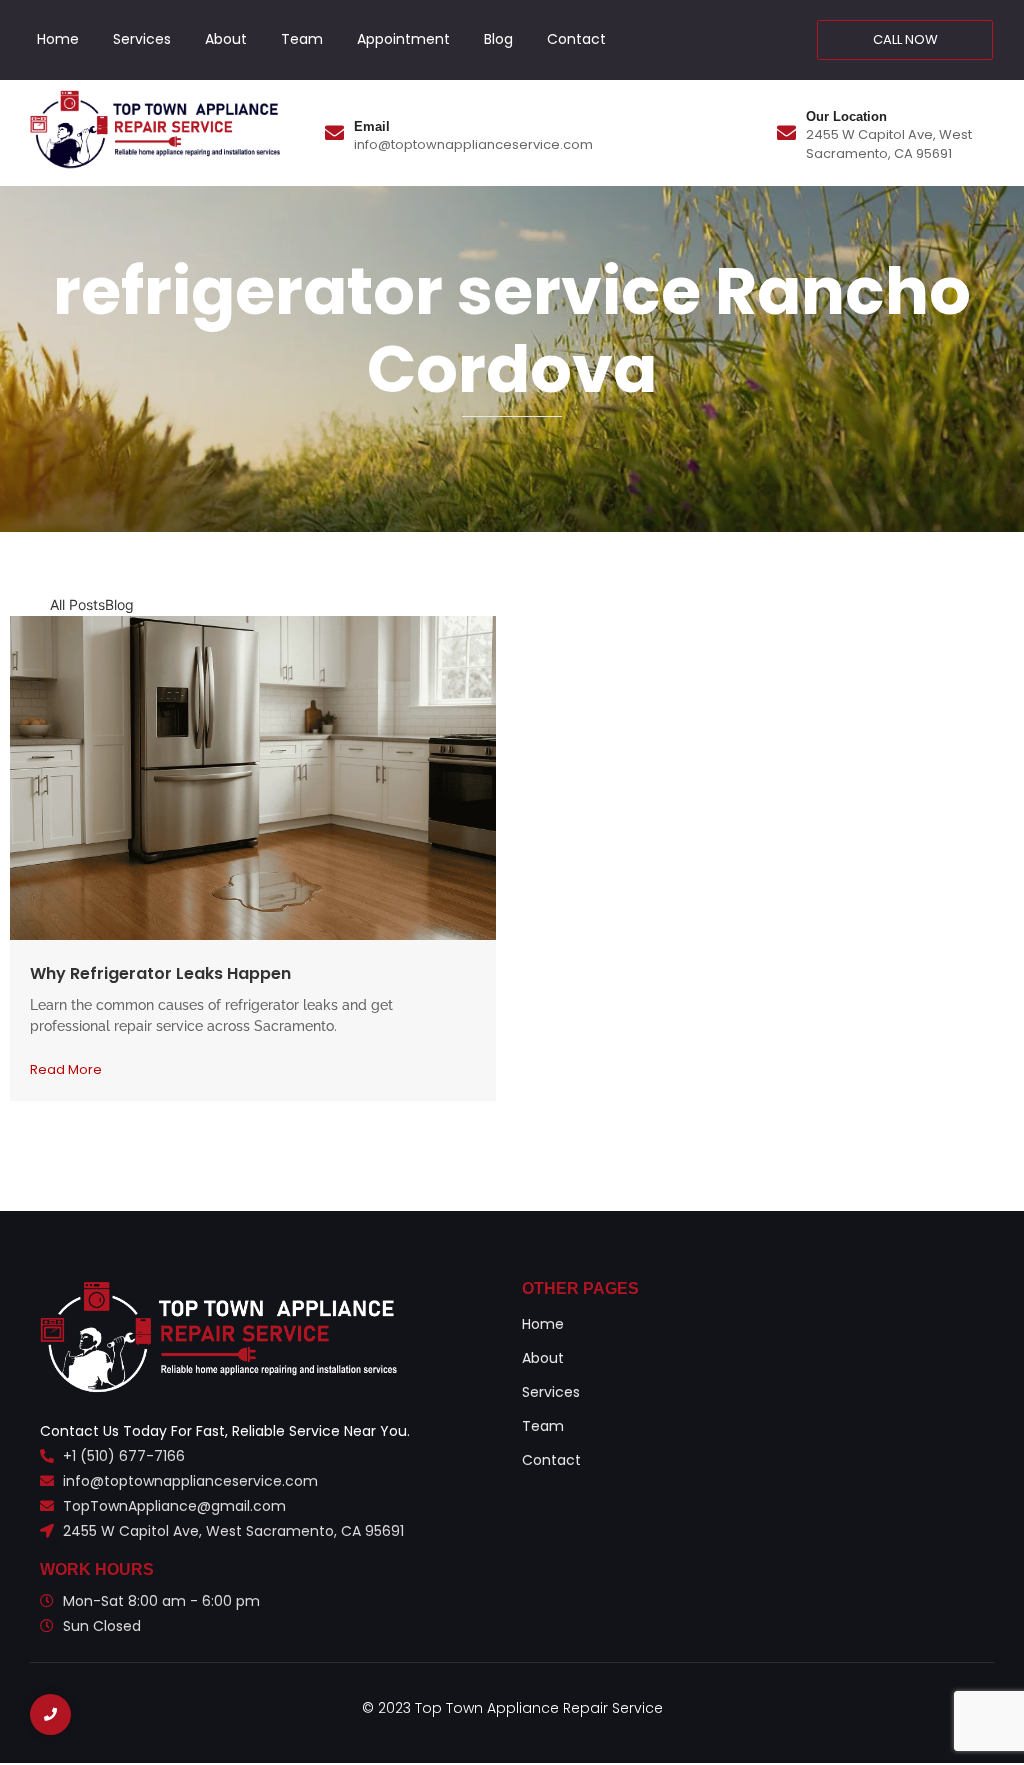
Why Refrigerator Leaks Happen (160, 973)
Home (58, 39)
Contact (576, 39)
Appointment (403, 39)
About (226, 39)
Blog (498, 39)
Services (142, 39)
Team (302, 39)
